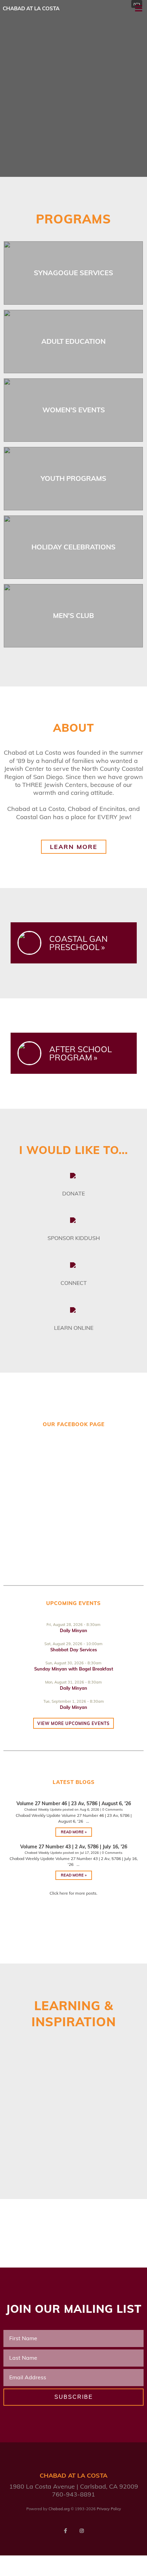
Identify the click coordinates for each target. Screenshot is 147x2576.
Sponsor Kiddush (74, 1238)
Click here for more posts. (73, 1893)
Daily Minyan (73, 1630)
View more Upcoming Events (73, 1723)
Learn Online (74, 1328)
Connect (74, 1283)
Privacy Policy (109, 2509)
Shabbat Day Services (74, 1650)
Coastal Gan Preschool (78, 943)
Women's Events (74, 410)
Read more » (74, 1832)
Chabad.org (59, 2509)
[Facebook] (65, 2531)
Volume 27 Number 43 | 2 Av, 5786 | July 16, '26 (74, 1847)
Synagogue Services (73, 273)
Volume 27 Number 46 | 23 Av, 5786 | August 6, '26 (74, 1803)
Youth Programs (73, 478)
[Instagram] (82, 2531)
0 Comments (112, 1809)
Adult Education (73, 341)
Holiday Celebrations (73, 547)
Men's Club (73, 615)
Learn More (74, 847)
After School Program (81, 1053)
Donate (73, 1193)
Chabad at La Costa (31, 8)
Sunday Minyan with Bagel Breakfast (74, 1669)
